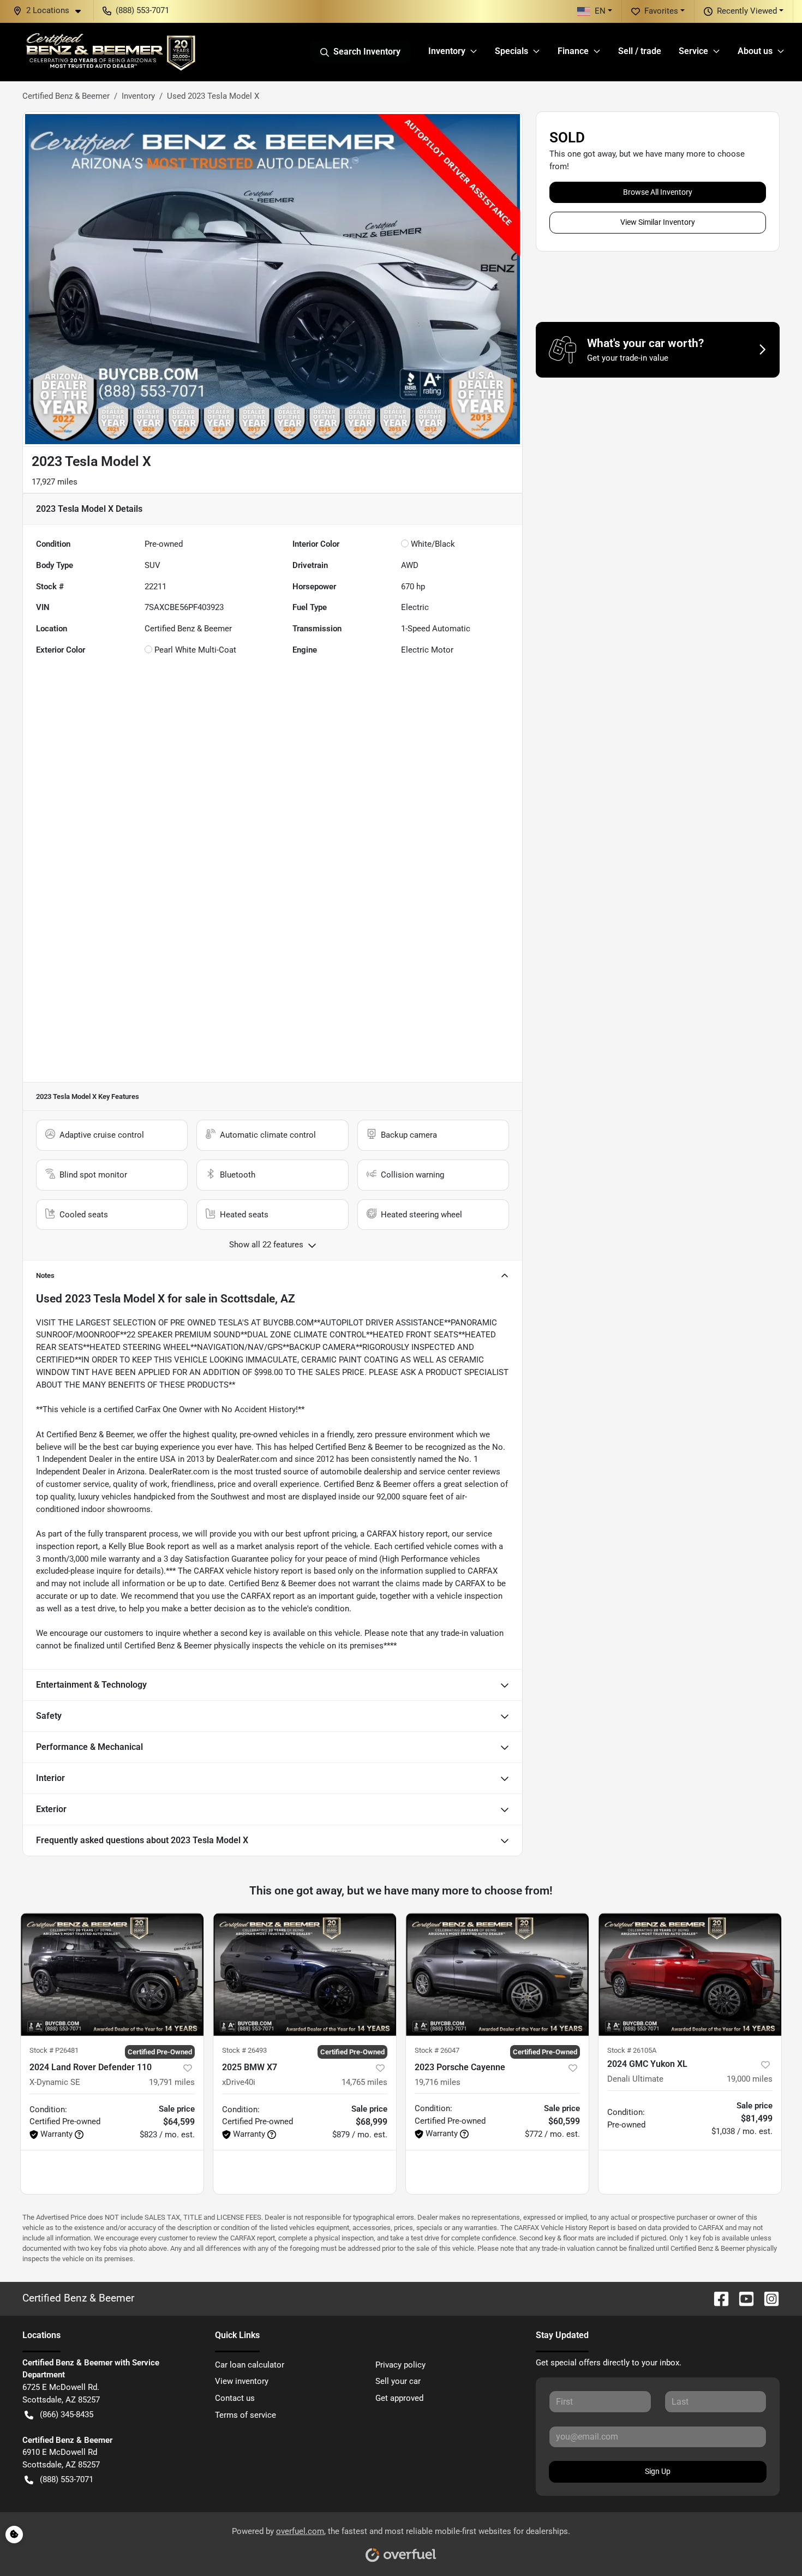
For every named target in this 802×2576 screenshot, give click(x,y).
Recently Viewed (747, 11)
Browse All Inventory (658, 192)
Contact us (235, 2398)
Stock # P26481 (54, 2050)
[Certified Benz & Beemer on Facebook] (717, 2298)
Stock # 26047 (437, 2050)
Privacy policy (400, 2365)
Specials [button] (511, 51)
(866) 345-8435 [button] (67, 2414)
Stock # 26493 (244, 2050)
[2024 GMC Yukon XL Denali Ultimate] (690, 1974)
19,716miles (438, 2082)
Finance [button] (573, 51)
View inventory (242, 2381)
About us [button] (755, 51)
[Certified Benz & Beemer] (110, 52)
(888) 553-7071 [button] (142, 10)
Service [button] (693, 51)
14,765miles (364, 2082)
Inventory (138, 96)
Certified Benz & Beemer (66, 96)
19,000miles (750, 2079)
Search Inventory (367, 52)
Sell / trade (640, 51)
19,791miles (172, 2082)
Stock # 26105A (632, 2050)
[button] (51, 11)
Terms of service (246, 2415)
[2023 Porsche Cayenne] (497, 1974)
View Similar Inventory (658, 222)
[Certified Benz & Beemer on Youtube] (742, 2298)
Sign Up (658, 2471)
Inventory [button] (447, 51)
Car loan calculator (250, 2365)
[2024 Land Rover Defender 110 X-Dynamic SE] (112, 1974)
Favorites (661, 11)
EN (600, 11)
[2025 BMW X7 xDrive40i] (305, 1974)
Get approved (399, 2398)
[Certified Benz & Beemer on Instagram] (767, 2298)
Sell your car (398, 2381)
